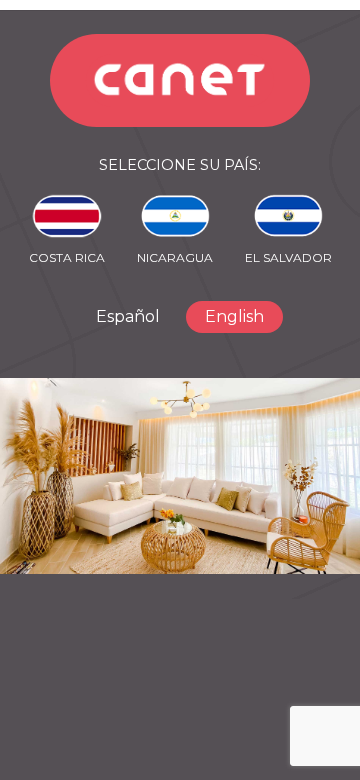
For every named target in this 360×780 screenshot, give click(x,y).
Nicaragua (175, 257)
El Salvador (288, 257)
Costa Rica (67, 257)
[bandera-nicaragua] (175, 215)
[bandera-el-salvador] (288, 215)
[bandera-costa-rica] (67, 215)
